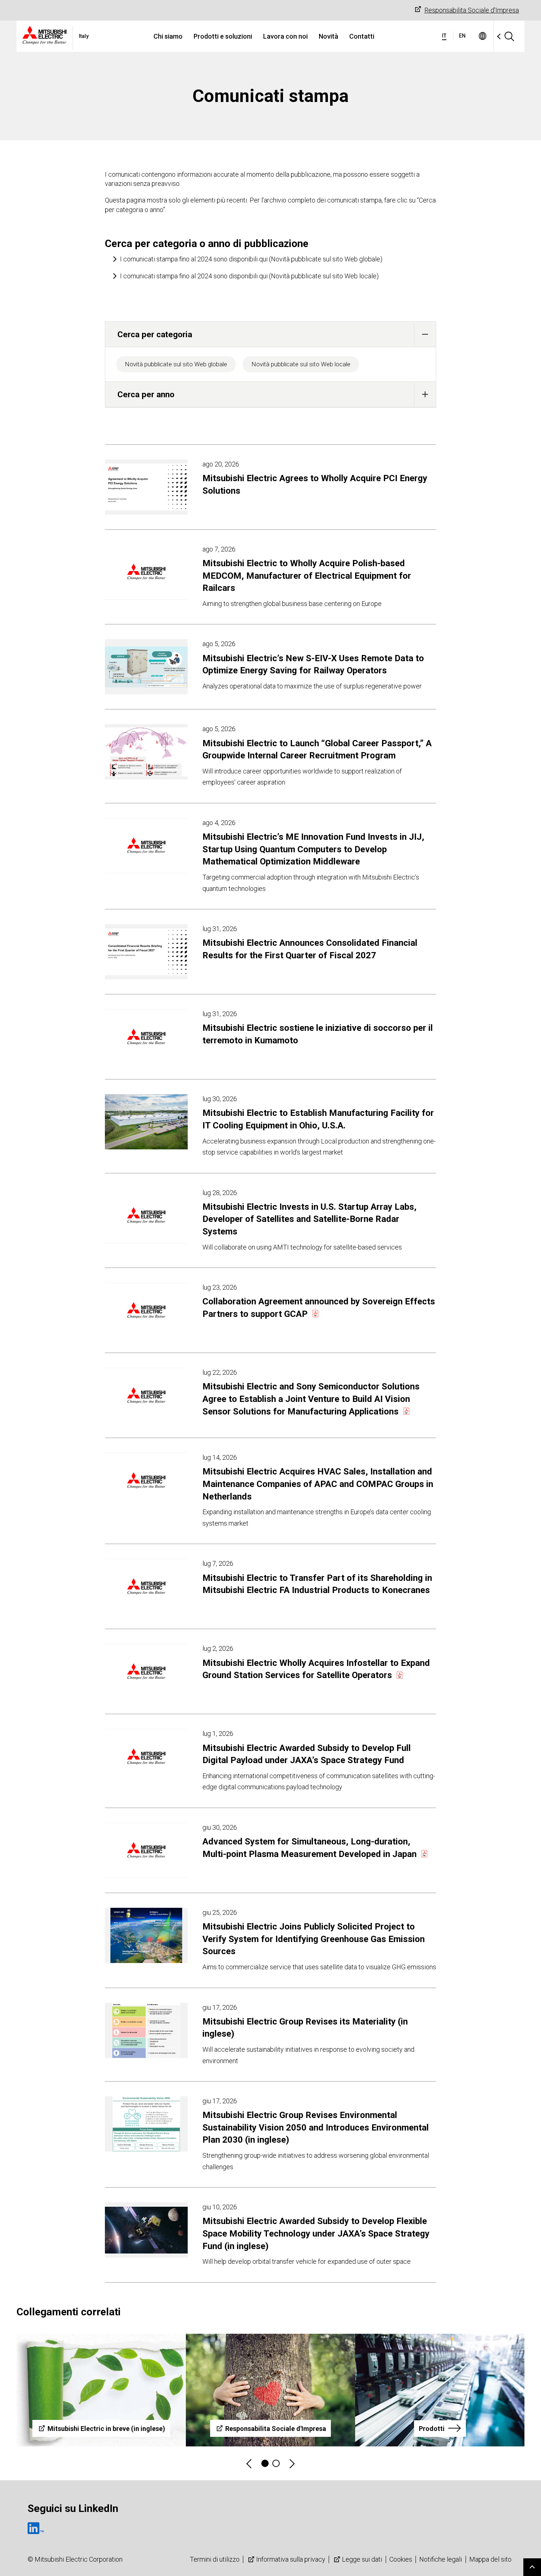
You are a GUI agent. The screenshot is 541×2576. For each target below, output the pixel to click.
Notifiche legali (441, 2559)
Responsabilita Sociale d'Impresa (472, 10)
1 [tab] (265, 2463)
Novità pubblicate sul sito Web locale (301, 364)
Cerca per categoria (155, 334)
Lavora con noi (285, 36)
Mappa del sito (490, 2559)
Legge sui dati (362, 2559)
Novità (328, 36)
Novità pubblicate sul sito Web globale (176, 364)
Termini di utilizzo (215, 2559)
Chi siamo (168, 36)
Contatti (362, 36)
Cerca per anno (146, 394)
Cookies (401, 2559)
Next (291, 2464)
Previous (250, 2464)
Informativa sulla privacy (291, 2559)
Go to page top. (532, 2567)
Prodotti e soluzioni (223, 36)
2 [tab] (276, 2463)
